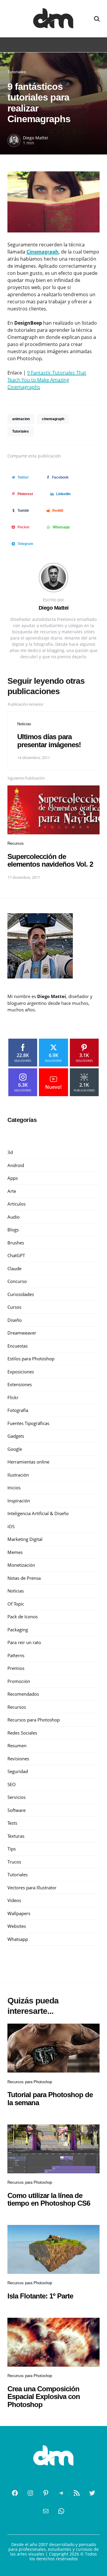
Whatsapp (18, 1939)
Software (16, 1810)
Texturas (16, 1836)
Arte (12, 1191)
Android (16, 1165)
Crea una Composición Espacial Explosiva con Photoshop (44, 2397)
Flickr (13, 1397)
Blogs (13, 1230)
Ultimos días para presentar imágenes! (49, 741)
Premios (16, 1668)
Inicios (14, 1488)
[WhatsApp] (61, 2511)
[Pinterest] (46, 2493)
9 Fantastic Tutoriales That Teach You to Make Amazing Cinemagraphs (47, 380)
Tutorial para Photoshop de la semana (50, 2098)
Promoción (19, 1681)
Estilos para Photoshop (31, 1359)
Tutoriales (17, 72)
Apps (13, 1178)
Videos (14, 1900)
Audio (14, 1217)
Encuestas (18, 1346)
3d (10, 1152)
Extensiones (20, 1384)
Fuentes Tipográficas (28, 1423)
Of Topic (16, 1604)
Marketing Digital (25, 1539)
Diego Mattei (36, 138)
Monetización (21, 1565)
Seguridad (18, 1771)
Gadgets (16, 1436)
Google (15, 1449)
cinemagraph (53, 419)
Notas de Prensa (24, 1578)
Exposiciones (21, 1372)
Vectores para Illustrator (32, 1888)
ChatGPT (16, 1255)
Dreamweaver (22, 1333)
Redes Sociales (22, 1733)
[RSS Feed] (77, 2493)
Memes (15, 1552)
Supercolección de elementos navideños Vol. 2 (50, 860)
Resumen (17, 1746)
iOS (11, 1526)
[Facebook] (15, 2493)
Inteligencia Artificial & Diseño (38, 1513)
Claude (14, 1268)
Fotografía (18, 1410)
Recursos (16, 843)
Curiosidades (21, 1294)
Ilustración (18, 1475)
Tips (12, 1849)
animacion (21, 419)
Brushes (16, 1243)
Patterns (16, 1655)
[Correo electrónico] (46, 2511)
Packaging (18, 1630)
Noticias (24, 724)
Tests (12, 1823)
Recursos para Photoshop (34, 1720)
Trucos (14, 1862)
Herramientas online (28, 1462)
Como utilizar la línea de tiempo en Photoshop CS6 (49, 2199)
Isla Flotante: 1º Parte (40, 2296)
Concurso (17, 1281)
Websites (17, 1926)
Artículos (16, 1204)
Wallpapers (19, 1913)
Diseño (15, 1320)
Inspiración (19, 1501)
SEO (12, 1784)
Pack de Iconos (23, 1617)
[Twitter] (92, 2493)
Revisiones (18, 1759)
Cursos (14, 1307)
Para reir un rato (24, 1642)
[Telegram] (61, 2493)
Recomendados (23, 1694)
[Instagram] (30, 2493)
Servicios (16, 1797)
